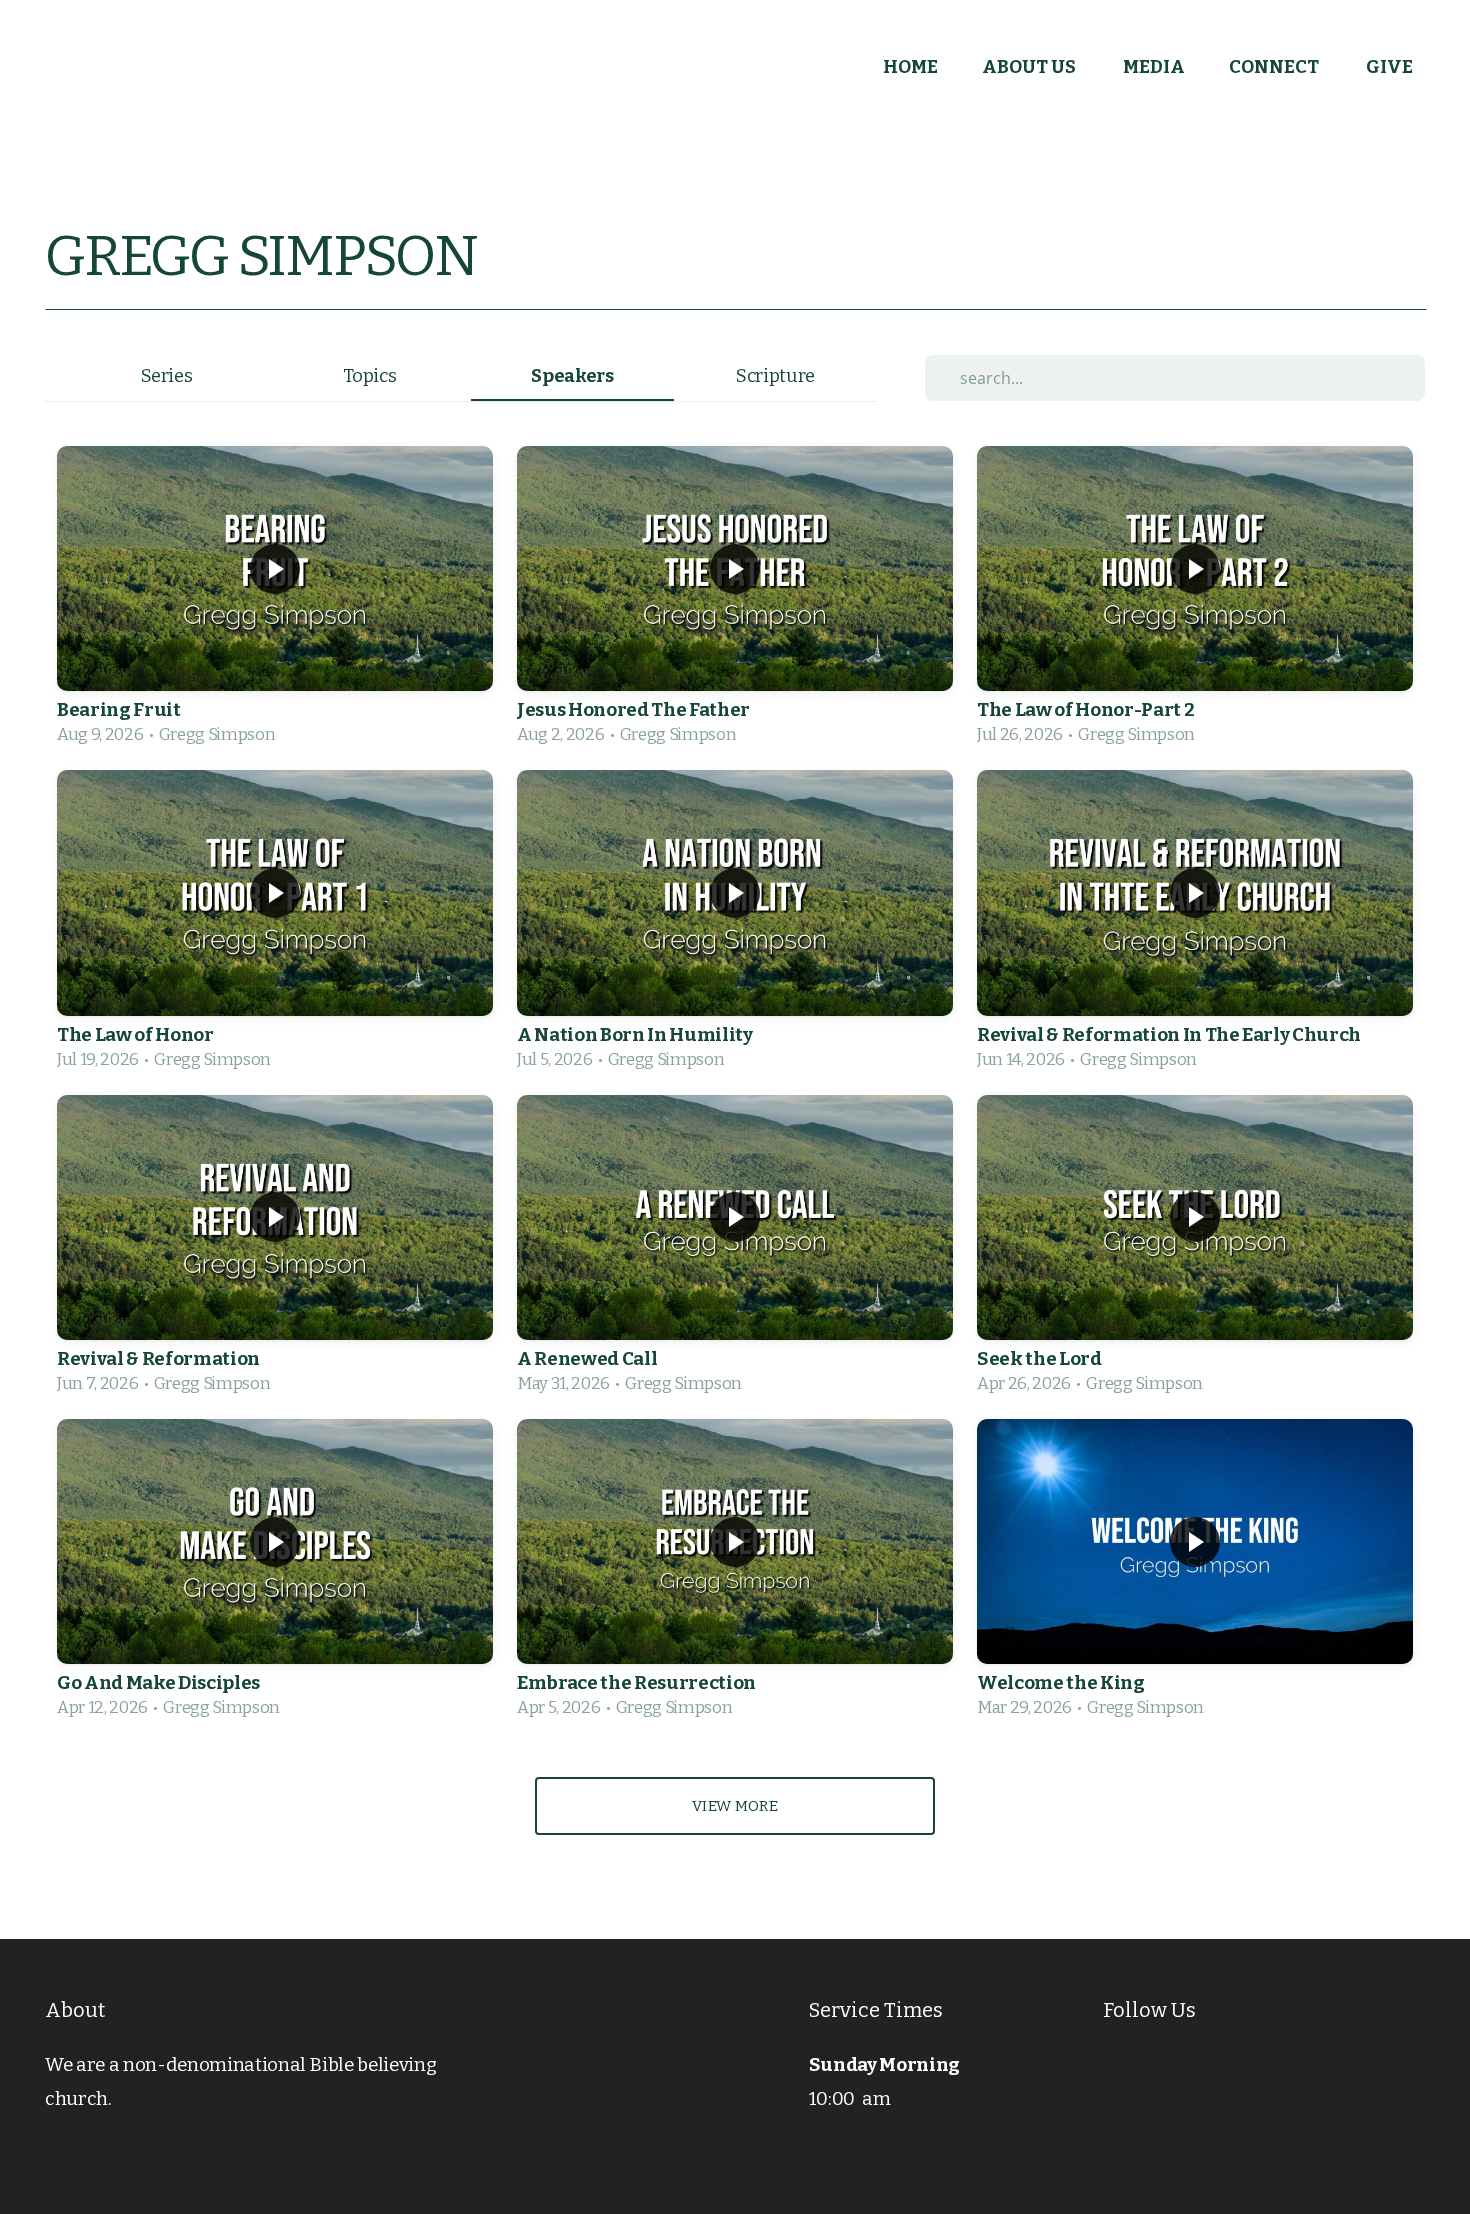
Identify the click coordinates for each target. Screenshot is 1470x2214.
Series (167, 376)
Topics (370, 376)
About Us (1030, 67)
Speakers (572, 376)
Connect (1275, 67)
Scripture (775, 376)
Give (1389, 67)
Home (910, 67)
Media (1154, 67)
